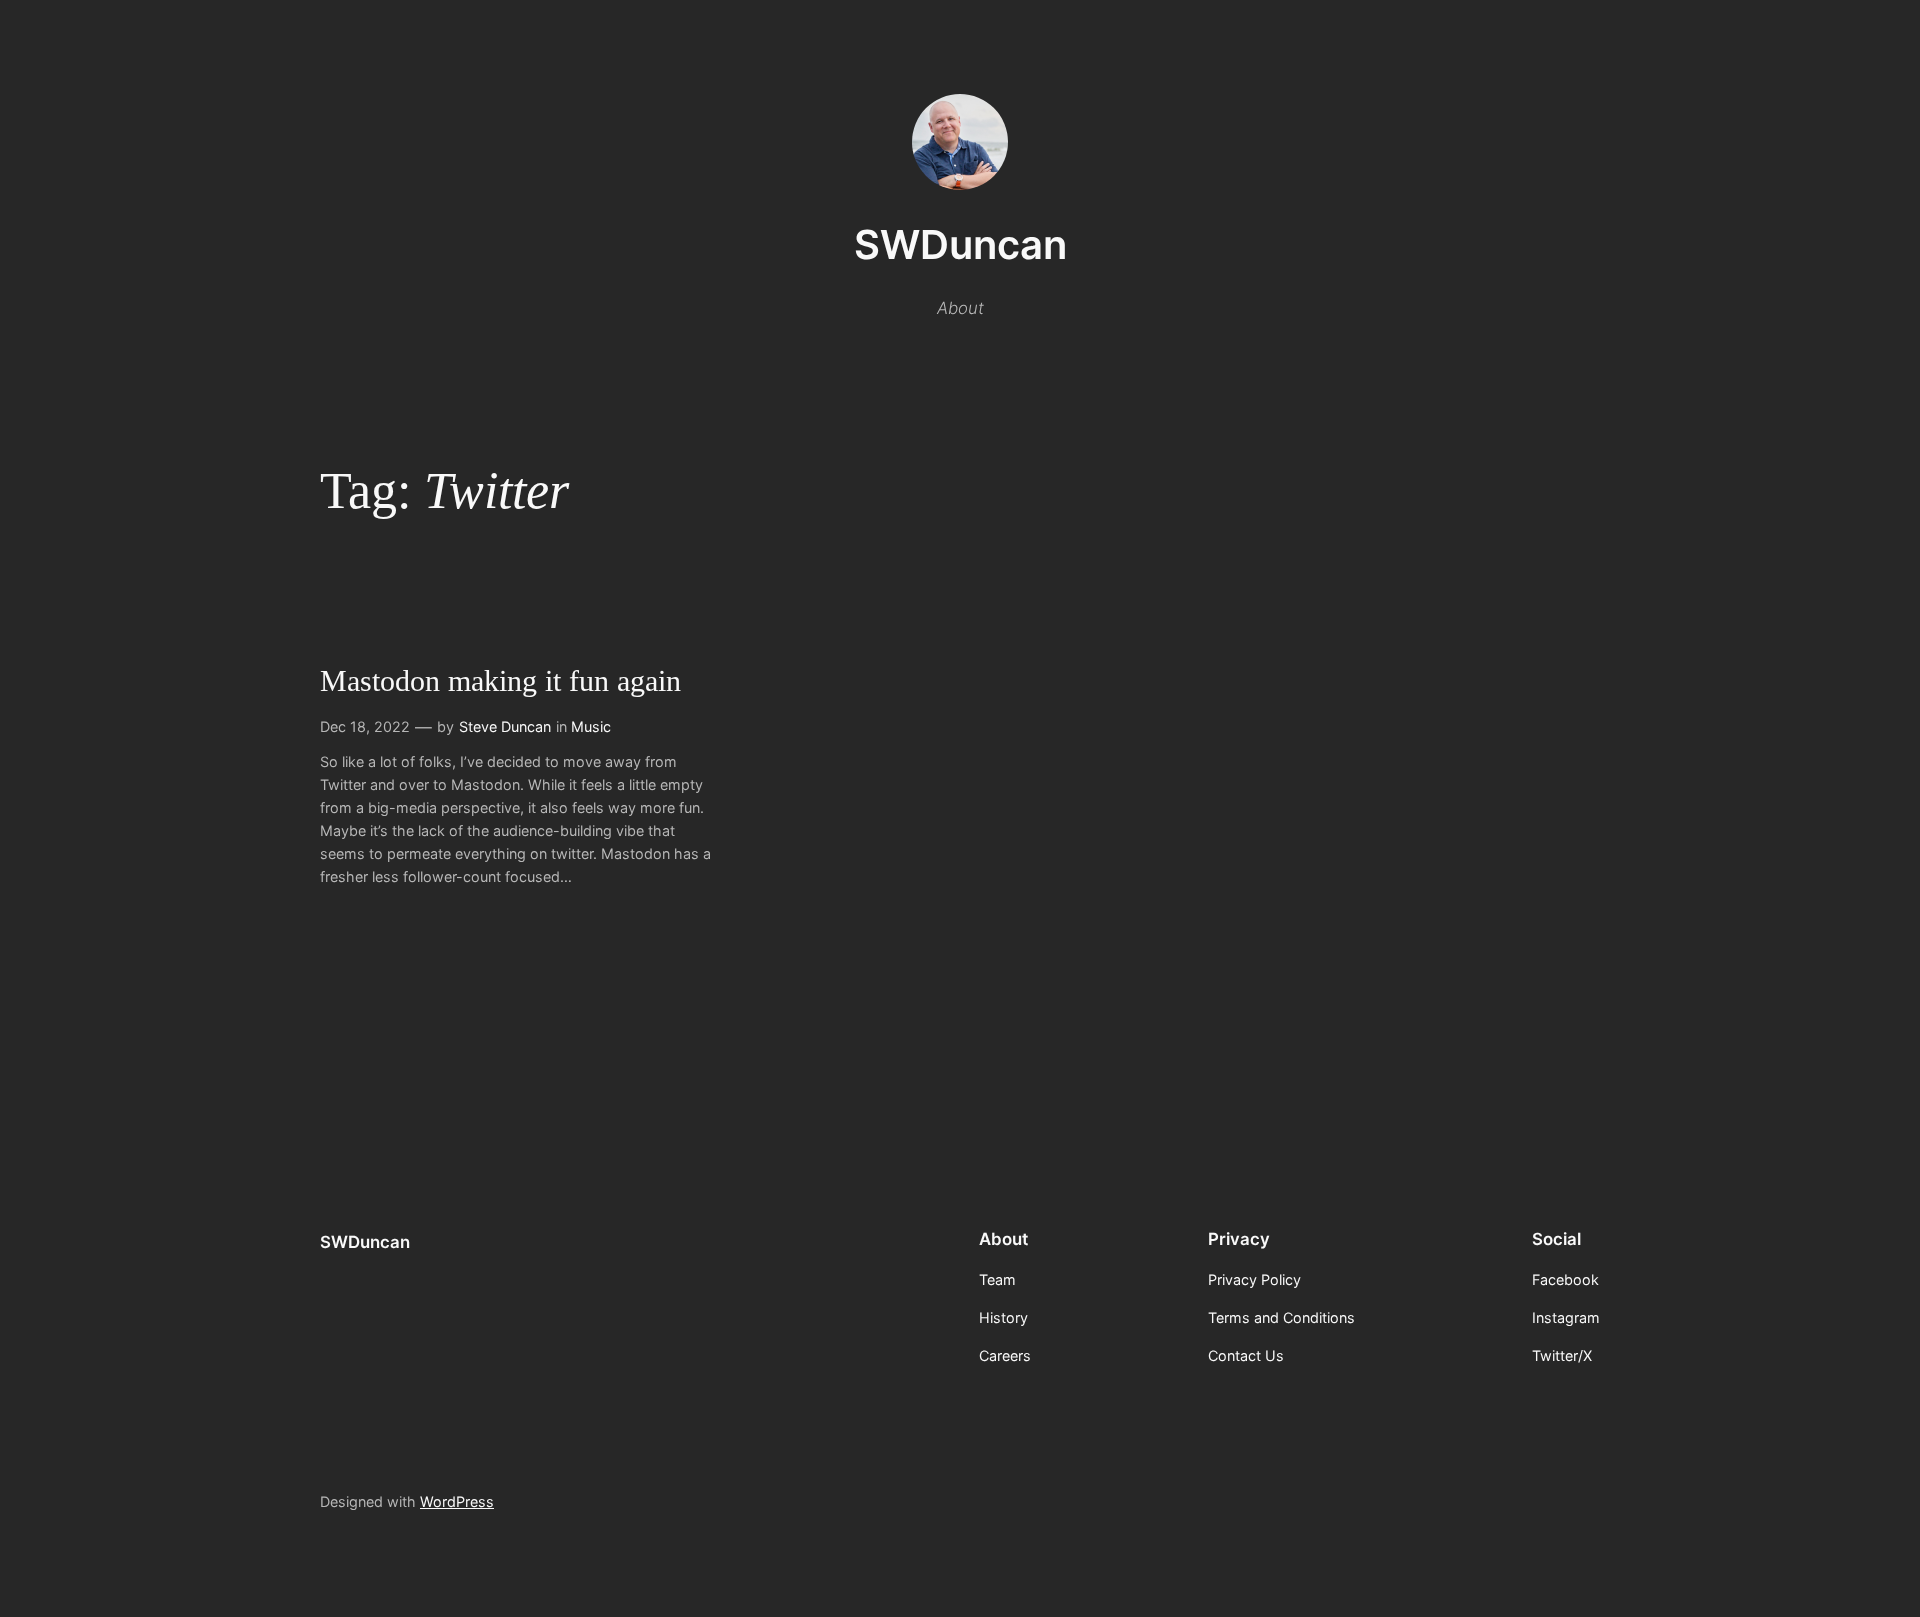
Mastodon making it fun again (500, 681)
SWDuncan (960, 244)
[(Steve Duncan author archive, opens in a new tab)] (960, 184)
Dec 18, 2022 (365, 726)
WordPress (457, 1501)
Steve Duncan (505, 726)
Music (591, 726)
